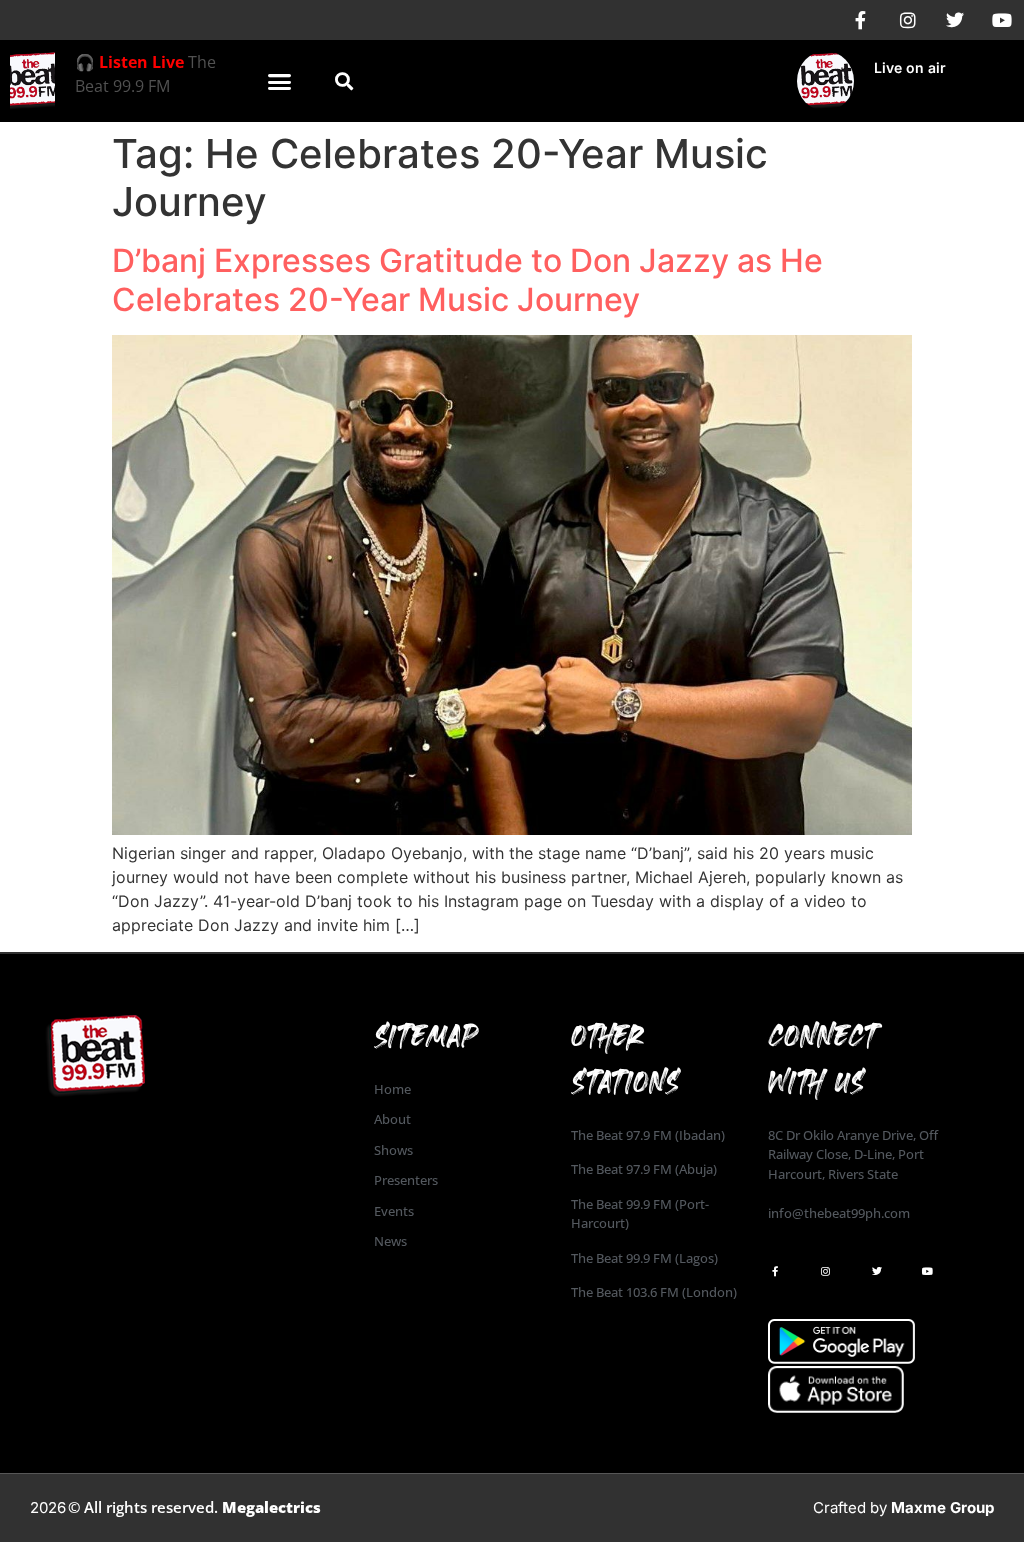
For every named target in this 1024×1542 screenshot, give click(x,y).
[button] (279, 81)
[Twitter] (955, 20)
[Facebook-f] (861, 20)
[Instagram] (908, 20)
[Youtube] (1002, 20)
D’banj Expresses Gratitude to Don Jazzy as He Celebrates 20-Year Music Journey (467, 279)
